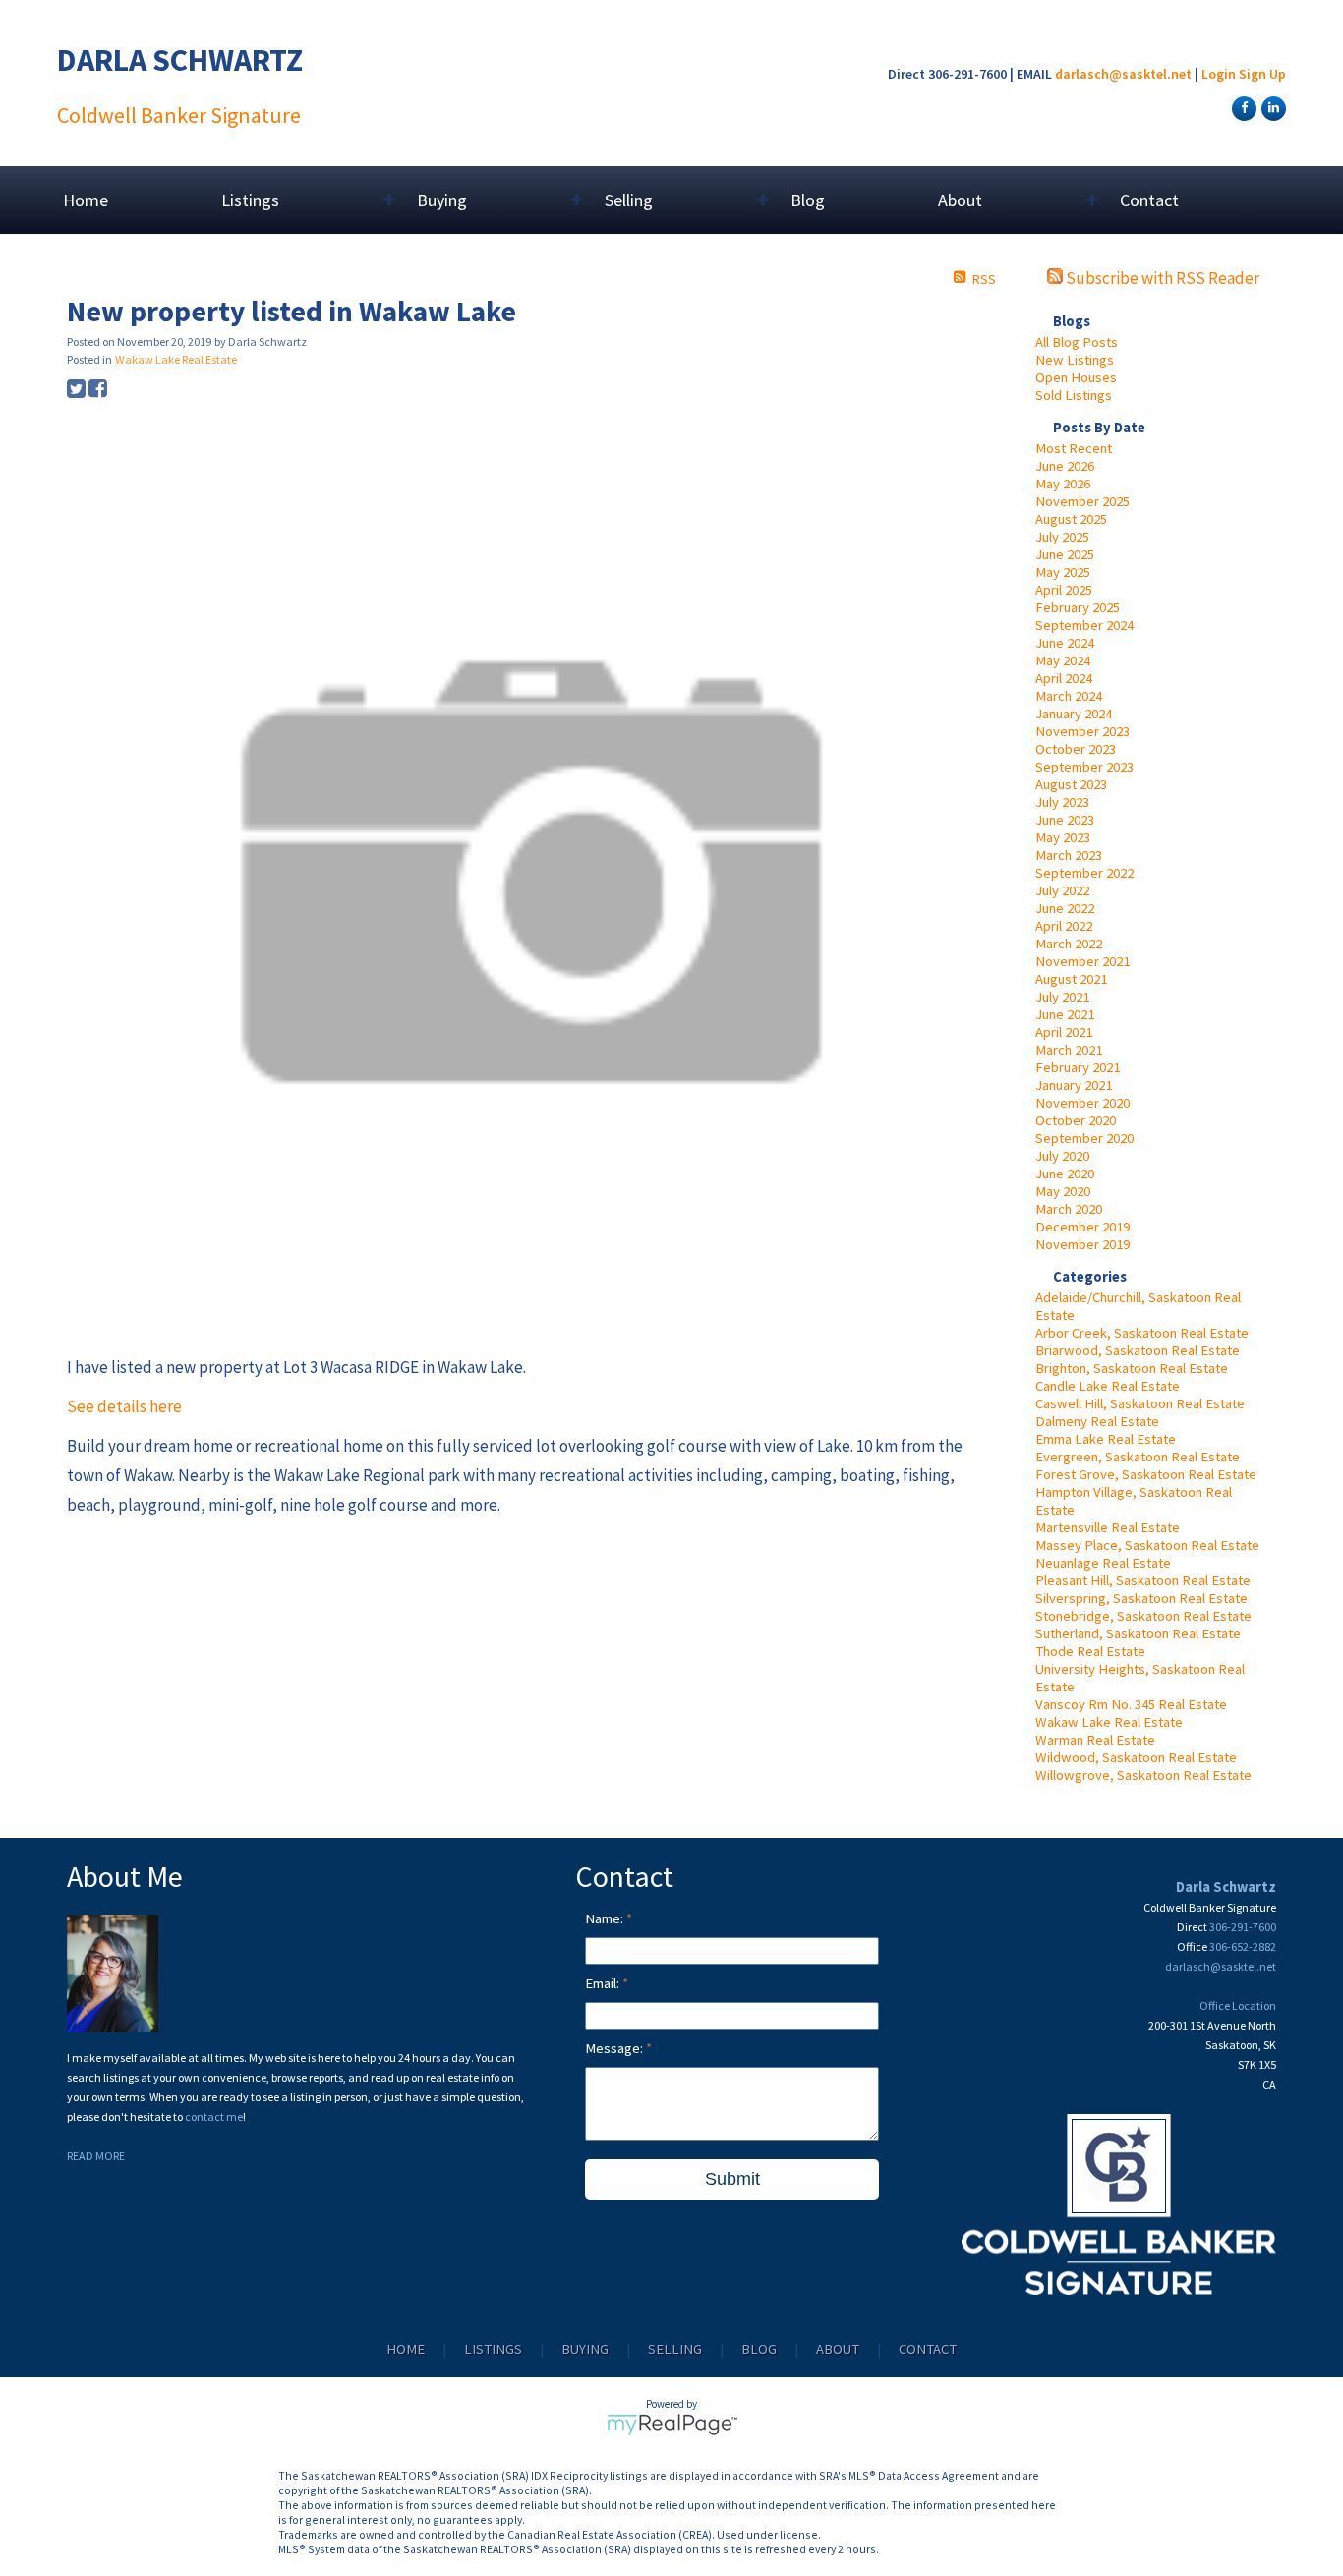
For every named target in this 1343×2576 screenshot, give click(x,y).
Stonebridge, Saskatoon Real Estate (1143, 1616)
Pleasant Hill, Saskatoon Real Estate (1143, 1580)
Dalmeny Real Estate (1097, 1421)
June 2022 (1065, 908)
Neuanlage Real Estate (1103, 1563)
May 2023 (1063, 837)
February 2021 (1078, 1067)
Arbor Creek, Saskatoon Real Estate (1142, 1333)
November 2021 (1082, 961)
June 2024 (1065, 643)
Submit (732, 2179)
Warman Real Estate (1095, 1740)
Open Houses (1076, 377)
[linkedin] (1271, 107)
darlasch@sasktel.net (1123, 74)
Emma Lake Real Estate (1106, 1439)
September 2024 (1084, 625)
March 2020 (1069, 1209)
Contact (1149, 200)
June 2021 (1065, 1014)
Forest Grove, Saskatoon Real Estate (1146, 1474)
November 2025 (1082, 501)
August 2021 (1071, 979)
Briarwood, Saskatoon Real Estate (1138, 1350)
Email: (604, 1983)
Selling (675, 2349)
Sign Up (1262, 74)
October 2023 (1076, 749)
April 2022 (1064, 926)
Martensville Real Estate (1108, 1527)
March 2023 (1069, 855)
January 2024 (1074, 714)
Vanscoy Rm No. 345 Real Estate (1131, 1704)
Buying (585, 2349)
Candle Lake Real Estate (1108, 1386)
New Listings (1075, 360)
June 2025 (1065, 554)
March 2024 (1069, 696)
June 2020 (1065, 1174)
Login (1219, 74)
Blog (808, 200)
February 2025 (1078, 607)
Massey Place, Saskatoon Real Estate (1147, 1545)
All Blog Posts (1077, 342)
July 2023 (1062, 802)
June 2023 (1065, 820)
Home (86, 200)
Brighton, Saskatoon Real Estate (1132, 1368)
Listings (493, 2349)
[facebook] (1242, 107)
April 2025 (1064, 590)
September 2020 (1084, 1138)
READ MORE (96, 2156)
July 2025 (1062, 537)
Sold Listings (1074, 395)
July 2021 (1062, 997)
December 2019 (1082, 1227)
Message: (615, 2048)
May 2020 (1063, 1191)
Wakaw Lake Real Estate (1109, 1722)
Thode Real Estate (1090, 1651)
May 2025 (1063, 572)
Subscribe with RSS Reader (1161, 278)
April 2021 (1064, 1032)
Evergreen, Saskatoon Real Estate (1138, 1457)
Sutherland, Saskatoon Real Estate (1138, 1633)
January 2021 (1074, 1085)
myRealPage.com (672, 2425)
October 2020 (1076, 1120)
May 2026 (1063, 484)
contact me (214, 2117)
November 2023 (1082, 731)
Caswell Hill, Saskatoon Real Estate (1140, 1403)
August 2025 (1071, 519)
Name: (606, 1918)
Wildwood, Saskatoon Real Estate (1136, 1757)
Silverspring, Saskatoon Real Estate (1141, 1598)
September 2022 (1084, 873)
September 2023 (1084, 767)
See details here (124, 1406)
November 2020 (1082, 1103)
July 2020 (1062, 1156)
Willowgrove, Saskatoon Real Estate (1143, 1775)
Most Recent (1074, 448)
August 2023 (1071, 784)
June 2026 (1065, 466)
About (838, 2349)
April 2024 (1064, 678)
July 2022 (1062, 890)
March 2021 (1069, 1050)
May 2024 (1063, 660)
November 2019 (1082, 1244)
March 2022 (1069, 944)
